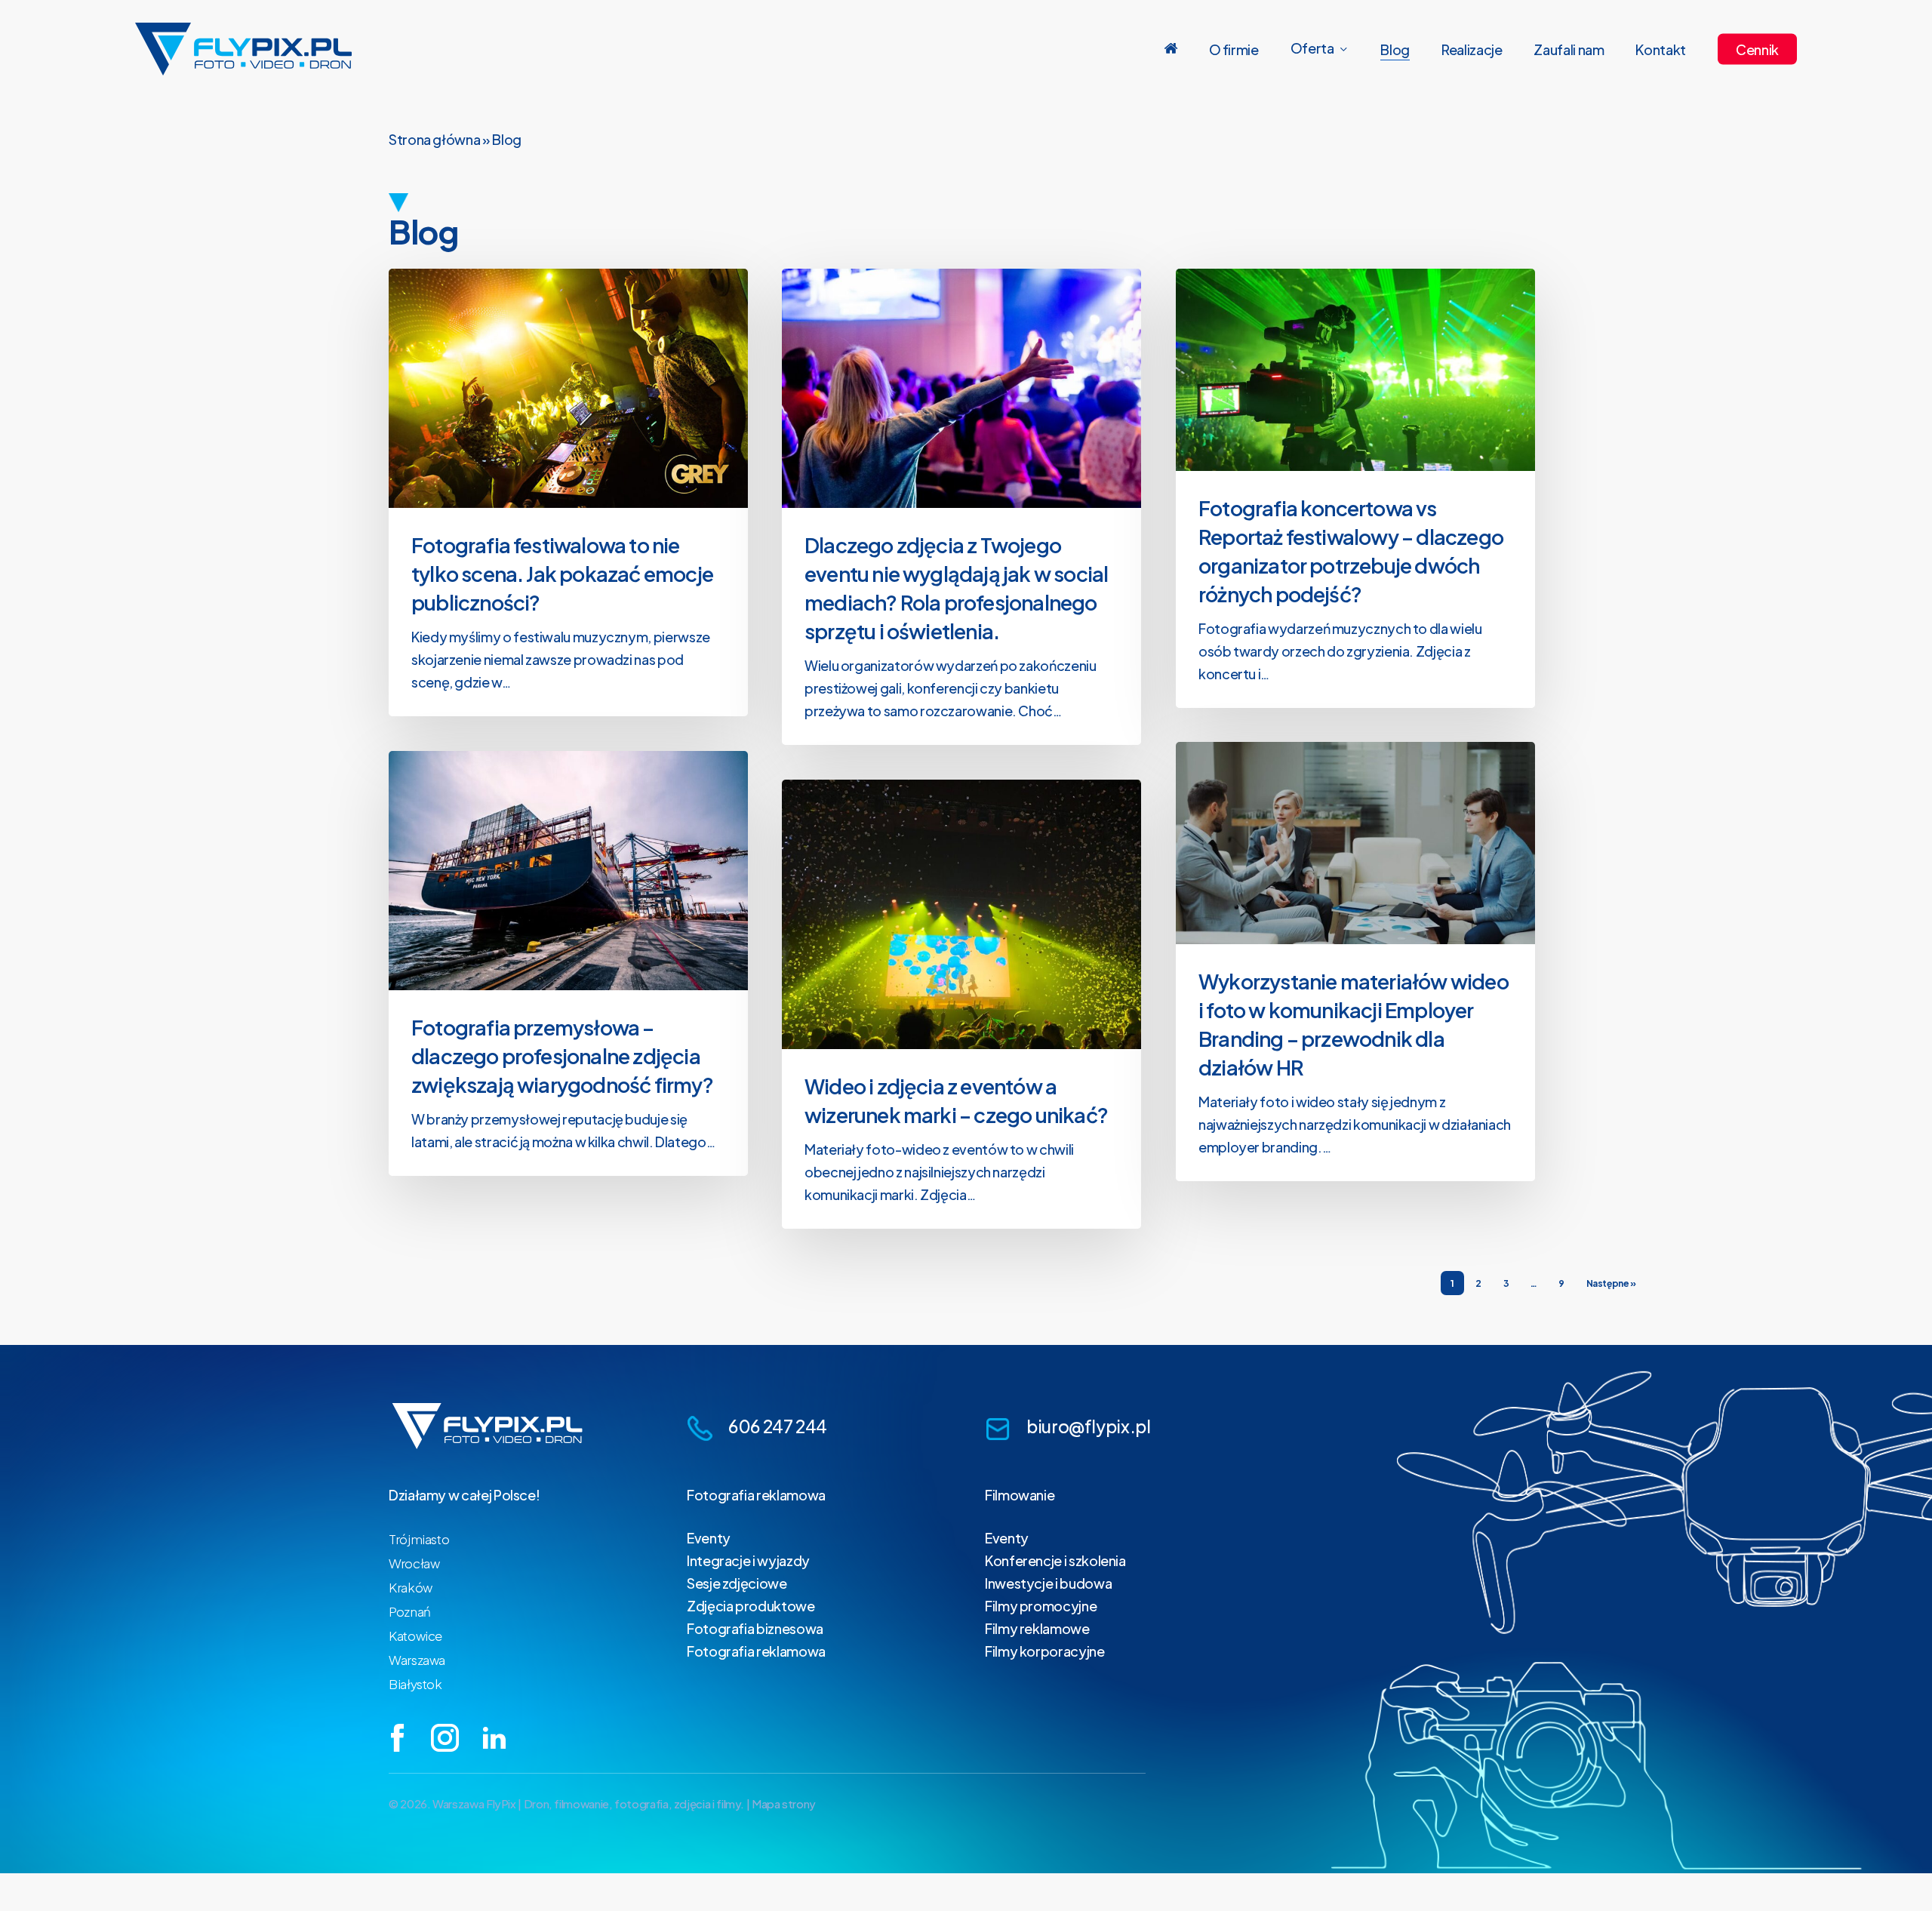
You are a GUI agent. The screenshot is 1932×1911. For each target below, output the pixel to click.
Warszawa (417, 1660)
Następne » (1611, 1283)
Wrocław (414, 1563)
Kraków (411, 1587)
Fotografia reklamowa (756, 1495)
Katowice (415, 1636)
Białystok (415, 1684)
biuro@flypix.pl (1089, 1426)
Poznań (410, 1611)
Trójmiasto (419, 1539)
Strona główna (434, 139)
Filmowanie (1020, 1495)
